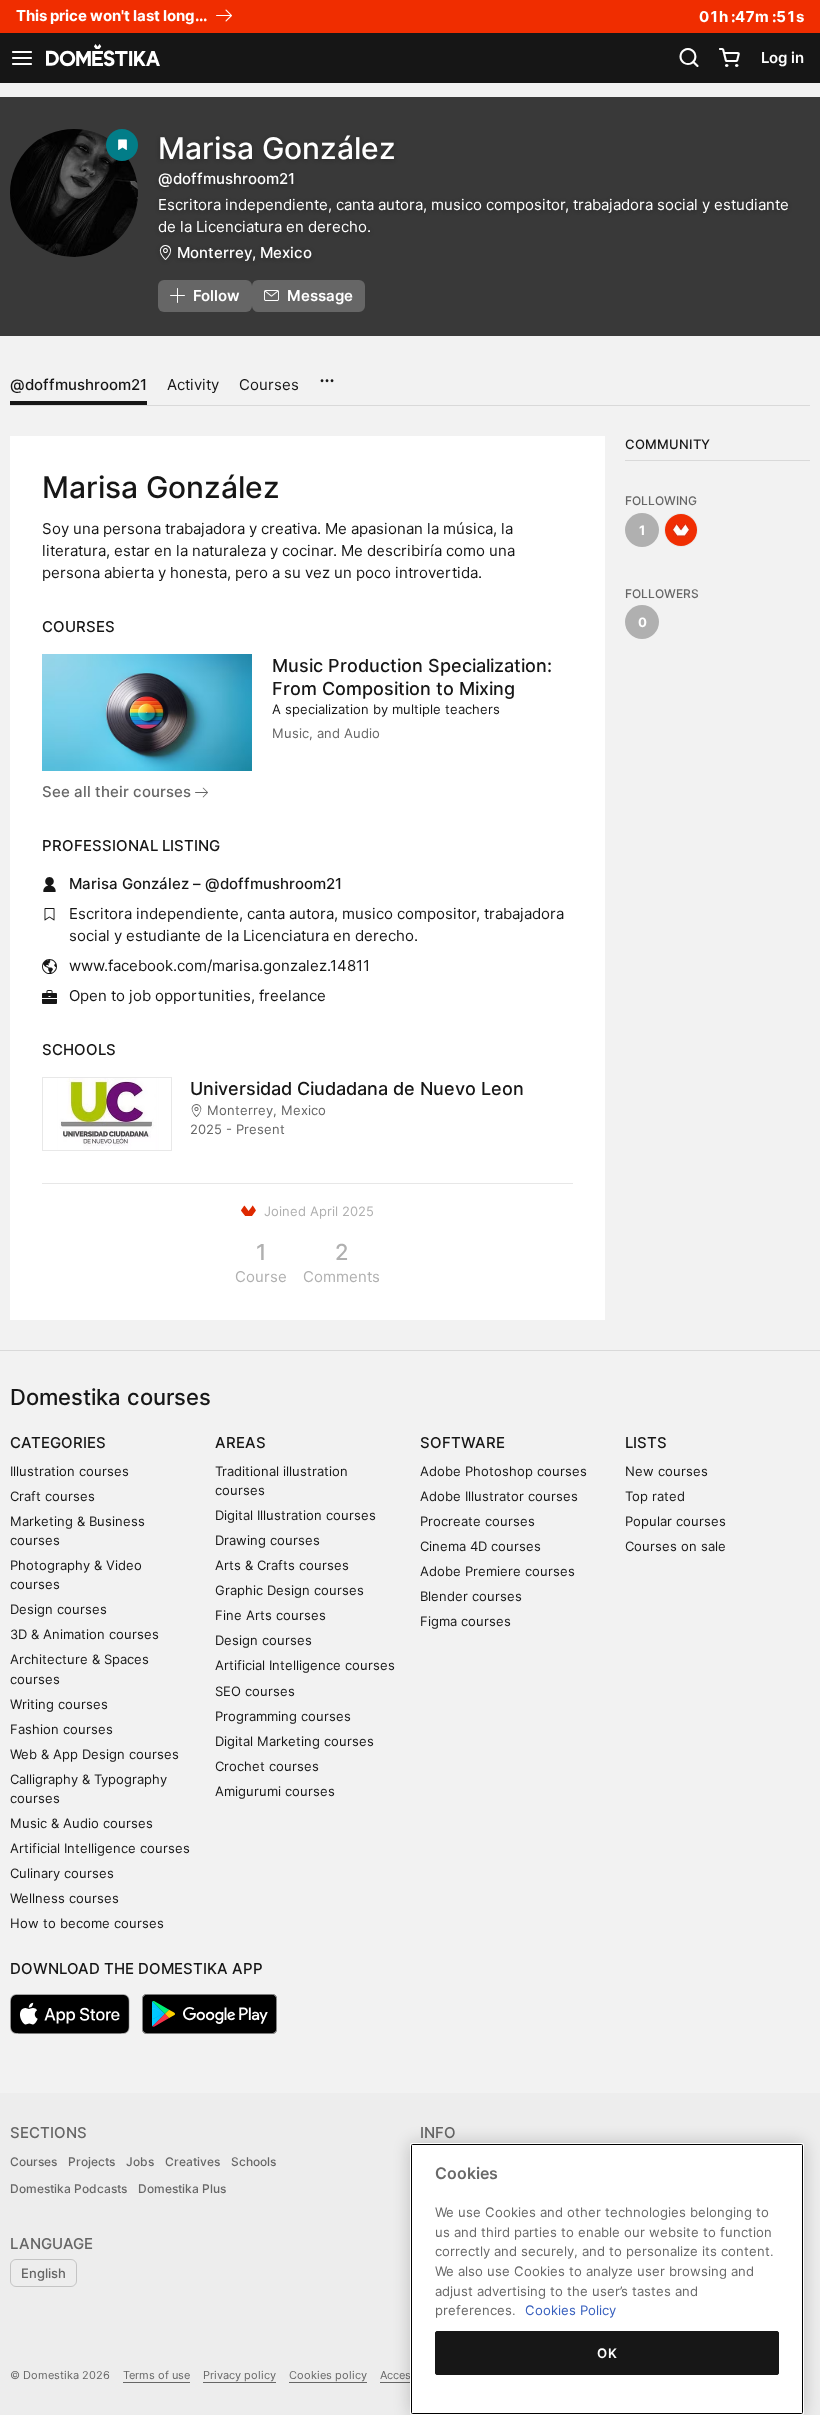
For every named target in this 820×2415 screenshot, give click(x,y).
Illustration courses (69, 1471)
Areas (240, 1442)
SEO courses (255, 1691)
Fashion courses (61, 1729)
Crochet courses (267, 1766)
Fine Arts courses (270, 1615)
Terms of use (156, 2375)
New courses (666, 1471)
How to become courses (87, 1923)
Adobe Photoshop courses (503, 1471)
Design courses (58, 1609)
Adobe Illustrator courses (499, 1496)
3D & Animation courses (84, 1634)
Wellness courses (64, 1898)
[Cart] (729, 58)
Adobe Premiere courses (497, 1571)
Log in (782, 57)
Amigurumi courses (275, 1791)
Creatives (192, 2161)
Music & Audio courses (81, 1823)
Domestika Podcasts (68, 2188)
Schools (253, 2161)
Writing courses (59, 1704)
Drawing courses (267, 1540)
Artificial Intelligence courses (100, 1848)
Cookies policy (328, 2375)
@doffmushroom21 (78, 384)
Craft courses (52, 1496)
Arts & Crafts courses (282, 1565)
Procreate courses (477, 1521)
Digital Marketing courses (294, 1741)
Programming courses (283, 1716)
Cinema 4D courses (480, 1546)
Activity (193, 384)
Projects (91, 2161)
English (43, 2273)
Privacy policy (239, 2375)
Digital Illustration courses (295, 1515)
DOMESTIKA (101, 58)
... (326, 374)
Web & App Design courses (94, 1754)
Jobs (140, 2161)
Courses (269, 384)
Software (462, 1442)
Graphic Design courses (289, 1590)
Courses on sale (675, 1546)
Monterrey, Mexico (244, 252)
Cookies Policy (570, 2310)
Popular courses (675, 1521)
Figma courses (465, 1621)
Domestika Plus (182, 2188)
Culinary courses (62, 1873)
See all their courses (118, 791)
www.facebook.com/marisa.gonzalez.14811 (219, 965)
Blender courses (471, 1596)
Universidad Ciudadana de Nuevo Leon (357, 1088)
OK (607, 2353)
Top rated (655, 1496)
